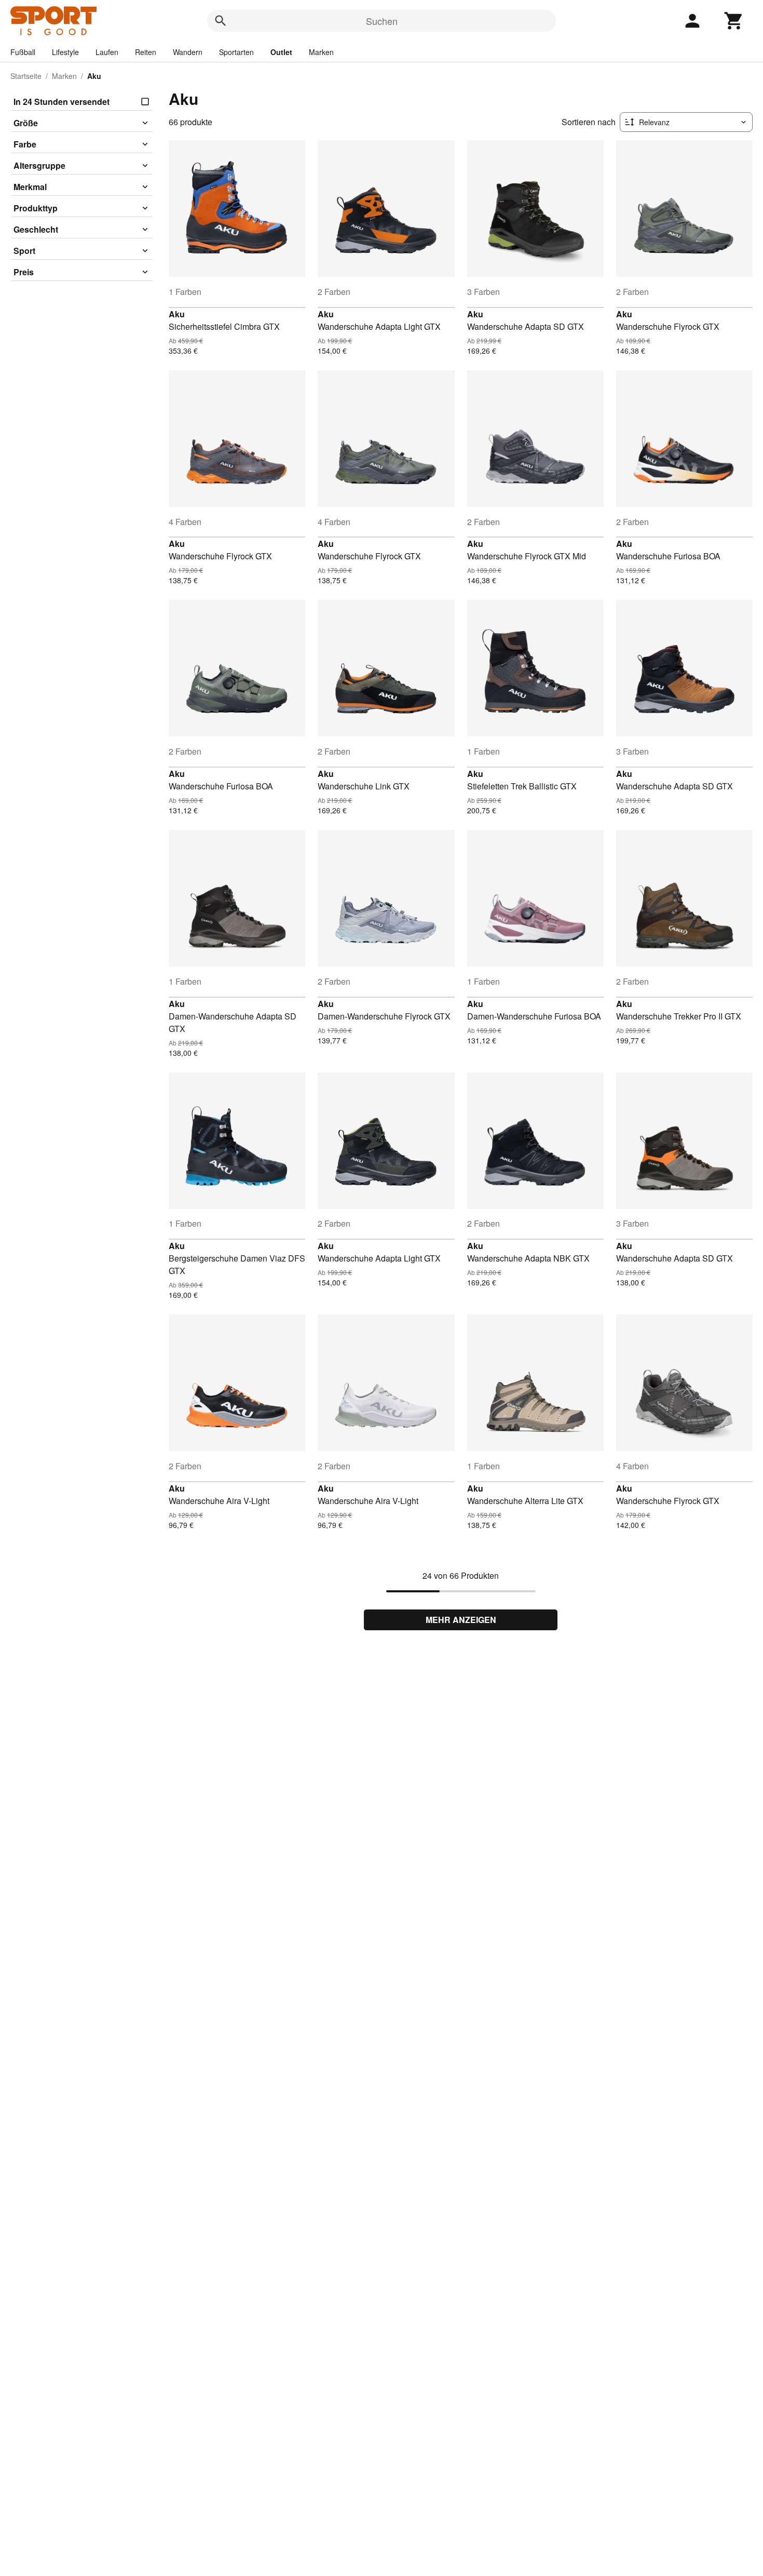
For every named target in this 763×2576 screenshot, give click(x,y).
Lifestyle (65, 52)
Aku (177, 314)
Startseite (26, 76)
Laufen (107, 52)
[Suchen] (221, 21)
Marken (321, 52)
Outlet (281, 52)
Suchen (382, 21)
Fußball (23, 52)
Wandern (188, 52)
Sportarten (236, 52)
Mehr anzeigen (461, 1620)
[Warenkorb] (734, 21)
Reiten (146, 52)
